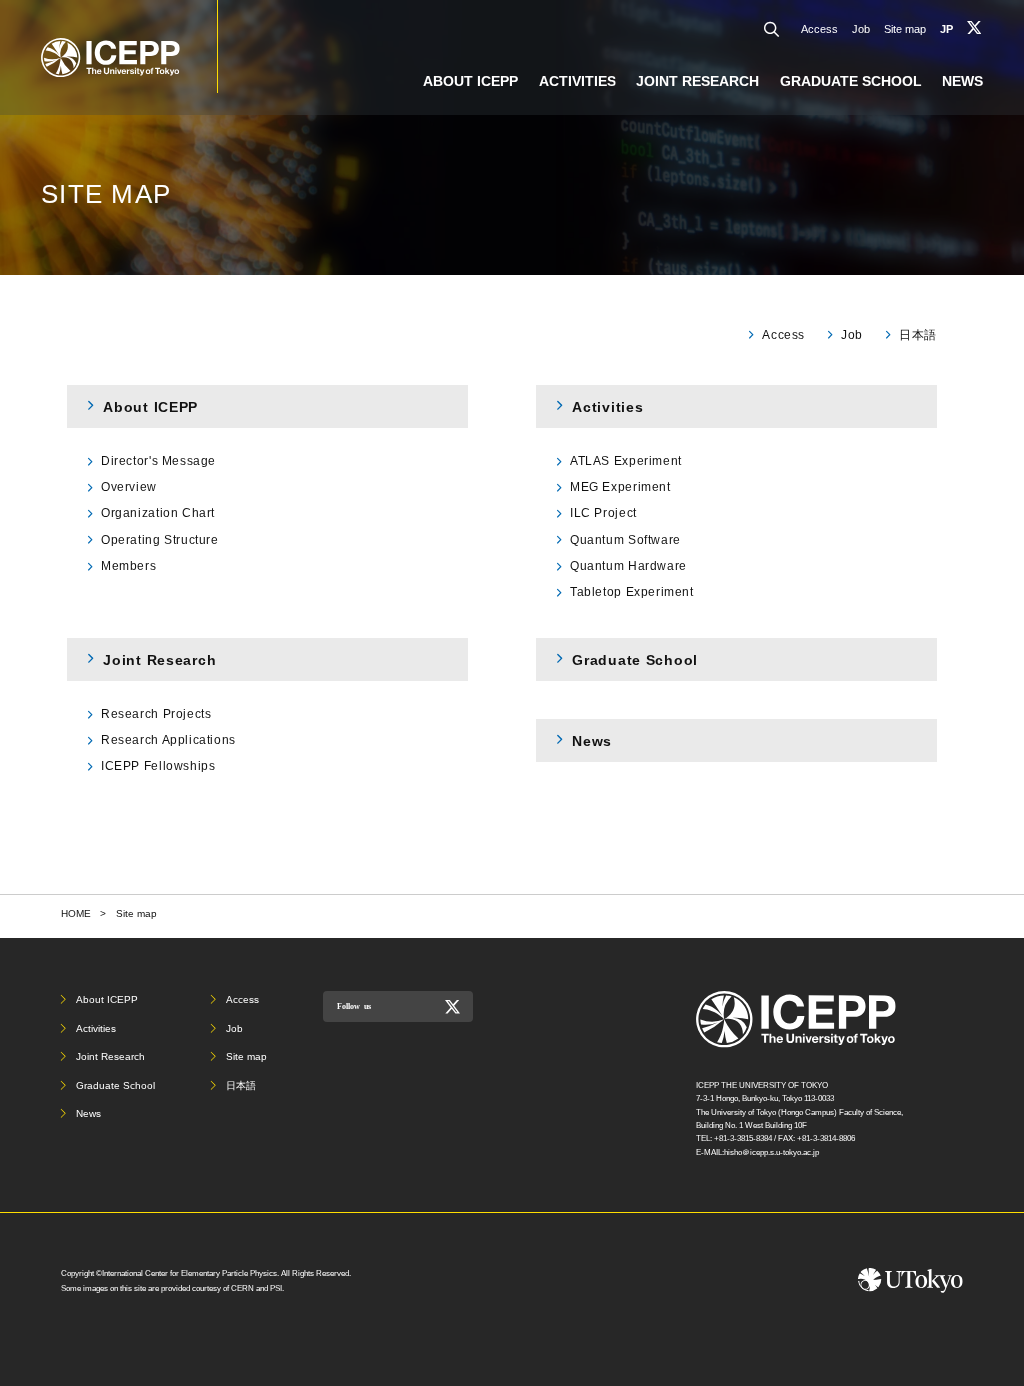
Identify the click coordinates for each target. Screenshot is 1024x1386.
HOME (76, 913)
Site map (905, 29)
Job (861, 29)
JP (946, 29)
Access (819, 29)
